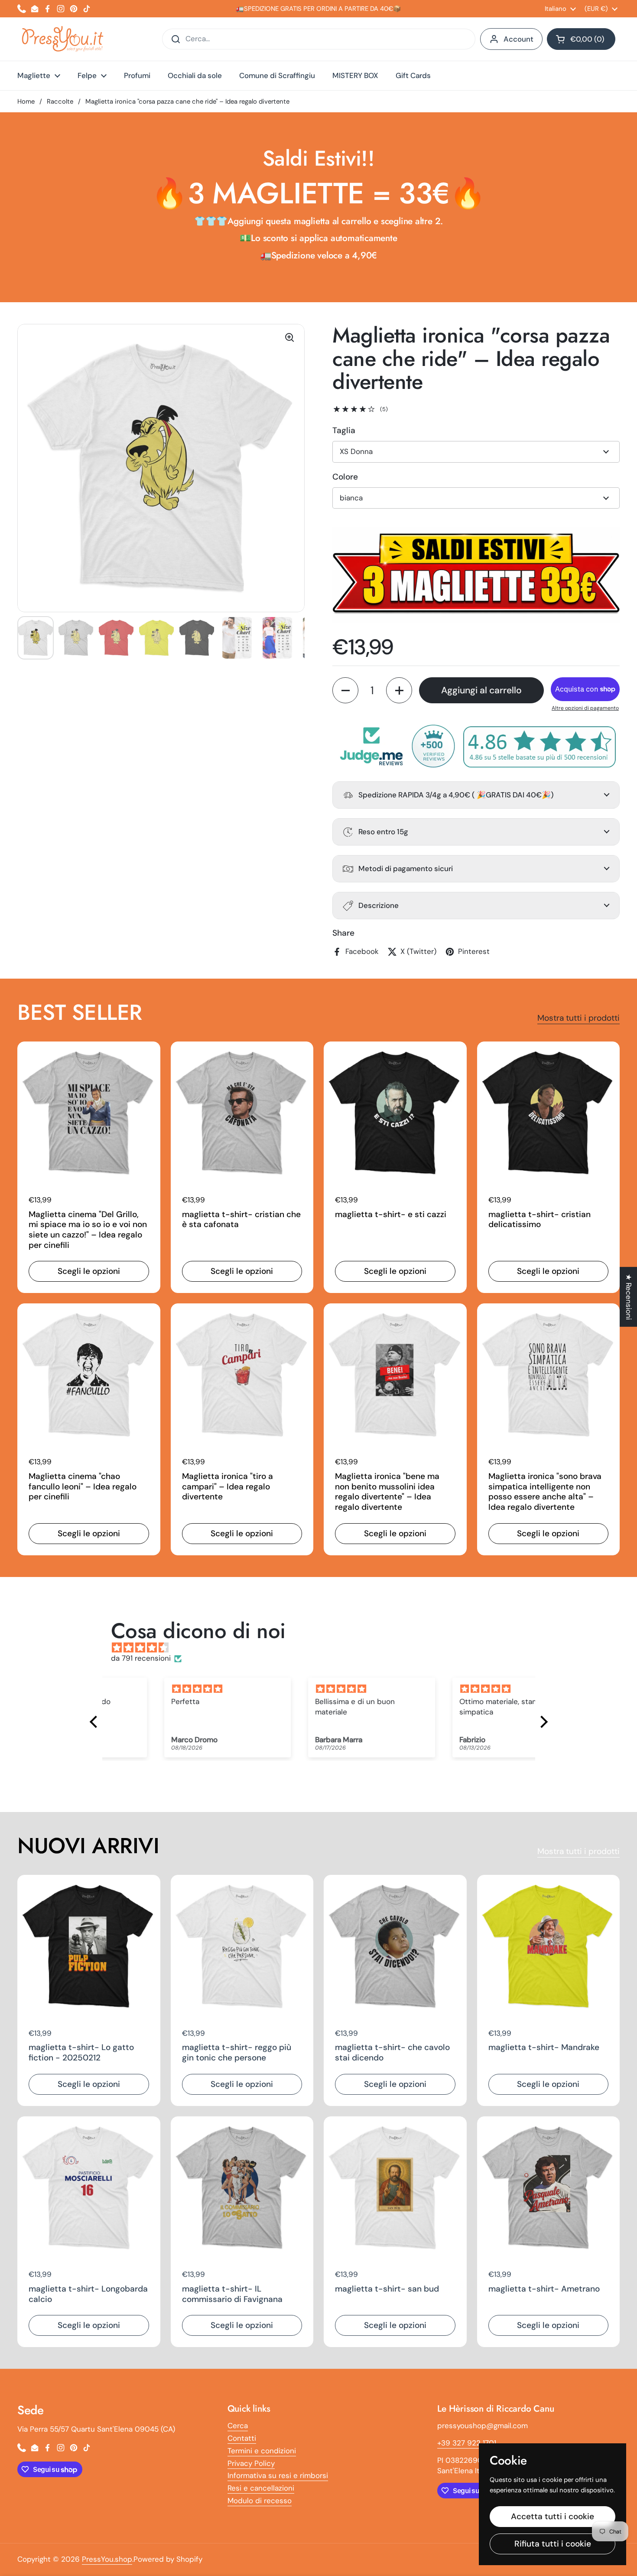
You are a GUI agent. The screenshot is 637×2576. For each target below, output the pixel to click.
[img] (323, 1648)
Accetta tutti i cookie (552, 2516)
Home (26, 101)
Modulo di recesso (260, 2501)
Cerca (238, 2426)
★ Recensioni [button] (629, 1296)
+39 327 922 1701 (467, 2443)
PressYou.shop (107, 2559)
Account (518, 39)
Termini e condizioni (262, 2451)
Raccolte (60, 101)
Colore (345, 477)
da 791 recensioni (141, 1658)
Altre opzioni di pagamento (585, 708)
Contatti (242, 2438)
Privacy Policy (251, 2463)
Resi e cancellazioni (261, 2488)
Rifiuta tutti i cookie (553, 2544)
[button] (581, 39)
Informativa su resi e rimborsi (278, 2475)
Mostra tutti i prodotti (578, 1018)
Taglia (344, 430)
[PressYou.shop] (63, 39)
